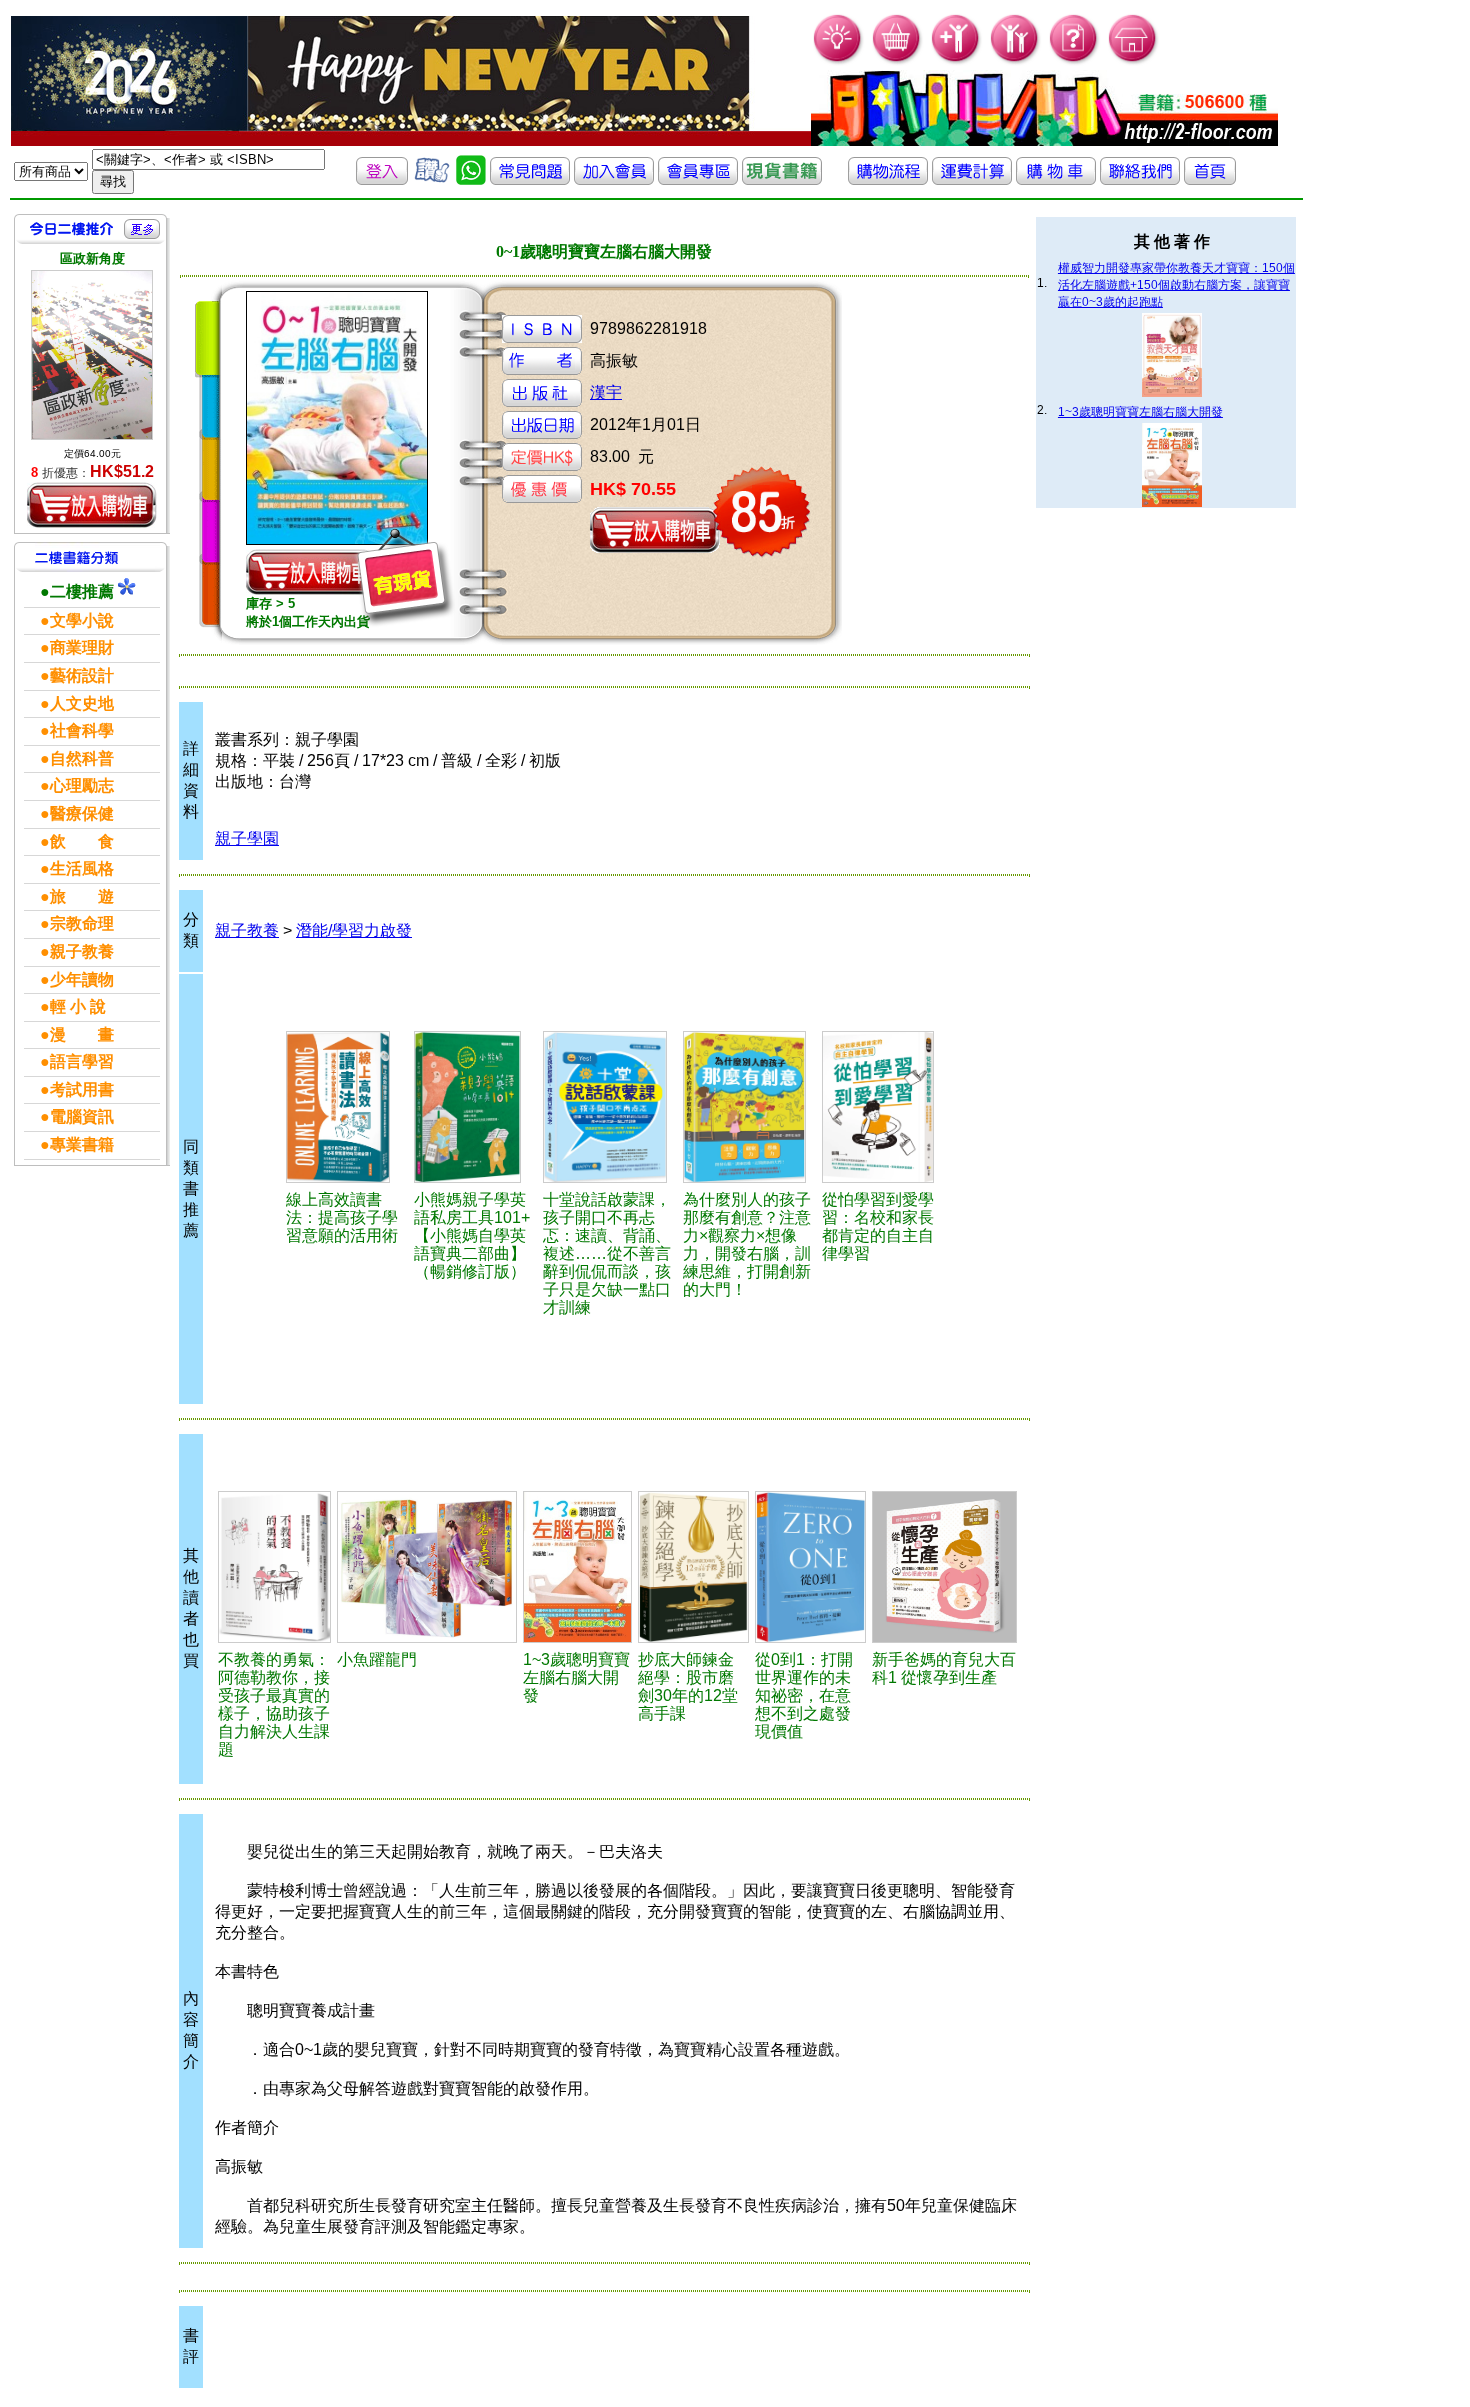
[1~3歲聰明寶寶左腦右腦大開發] (577, 1567)
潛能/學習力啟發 (354, 930)
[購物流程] (888, 179)
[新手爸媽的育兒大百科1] (944, 1567)
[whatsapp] (471, 179)
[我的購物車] (897, 60)
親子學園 (247, 838)
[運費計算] (972, 179)
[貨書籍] (782, 179)
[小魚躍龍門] (427, 1567)
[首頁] (1133, 60)
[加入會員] (956, 60)
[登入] (382, 179)
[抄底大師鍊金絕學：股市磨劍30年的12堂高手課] (693, 1567)
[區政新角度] (92, 355)
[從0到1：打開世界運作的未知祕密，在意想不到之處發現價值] (810, 1567)
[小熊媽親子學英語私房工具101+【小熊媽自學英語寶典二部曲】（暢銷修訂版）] (475, 1107)
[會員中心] (1015, 60)
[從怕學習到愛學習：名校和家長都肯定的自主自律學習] (885, 1107)
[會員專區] (698, 179)
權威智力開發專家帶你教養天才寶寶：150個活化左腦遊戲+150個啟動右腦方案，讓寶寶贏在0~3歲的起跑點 (1176, 285)
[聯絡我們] (1140, 179)
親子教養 (247, 930)
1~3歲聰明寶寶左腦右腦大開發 (1140, 412)
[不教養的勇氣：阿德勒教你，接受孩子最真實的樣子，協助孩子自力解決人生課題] (274, 1567)
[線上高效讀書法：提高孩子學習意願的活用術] (346, 1107)
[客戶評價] (432, 179)
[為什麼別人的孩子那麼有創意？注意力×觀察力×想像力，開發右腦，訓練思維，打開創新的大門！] (749, 1107)
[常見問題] (1074, 60)
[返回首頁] (1210, 179)
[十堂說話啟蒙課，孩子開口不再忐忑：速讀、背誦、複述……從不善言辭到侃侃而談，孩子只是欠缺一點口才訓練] (610, 1107)
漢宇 (606, 392)
